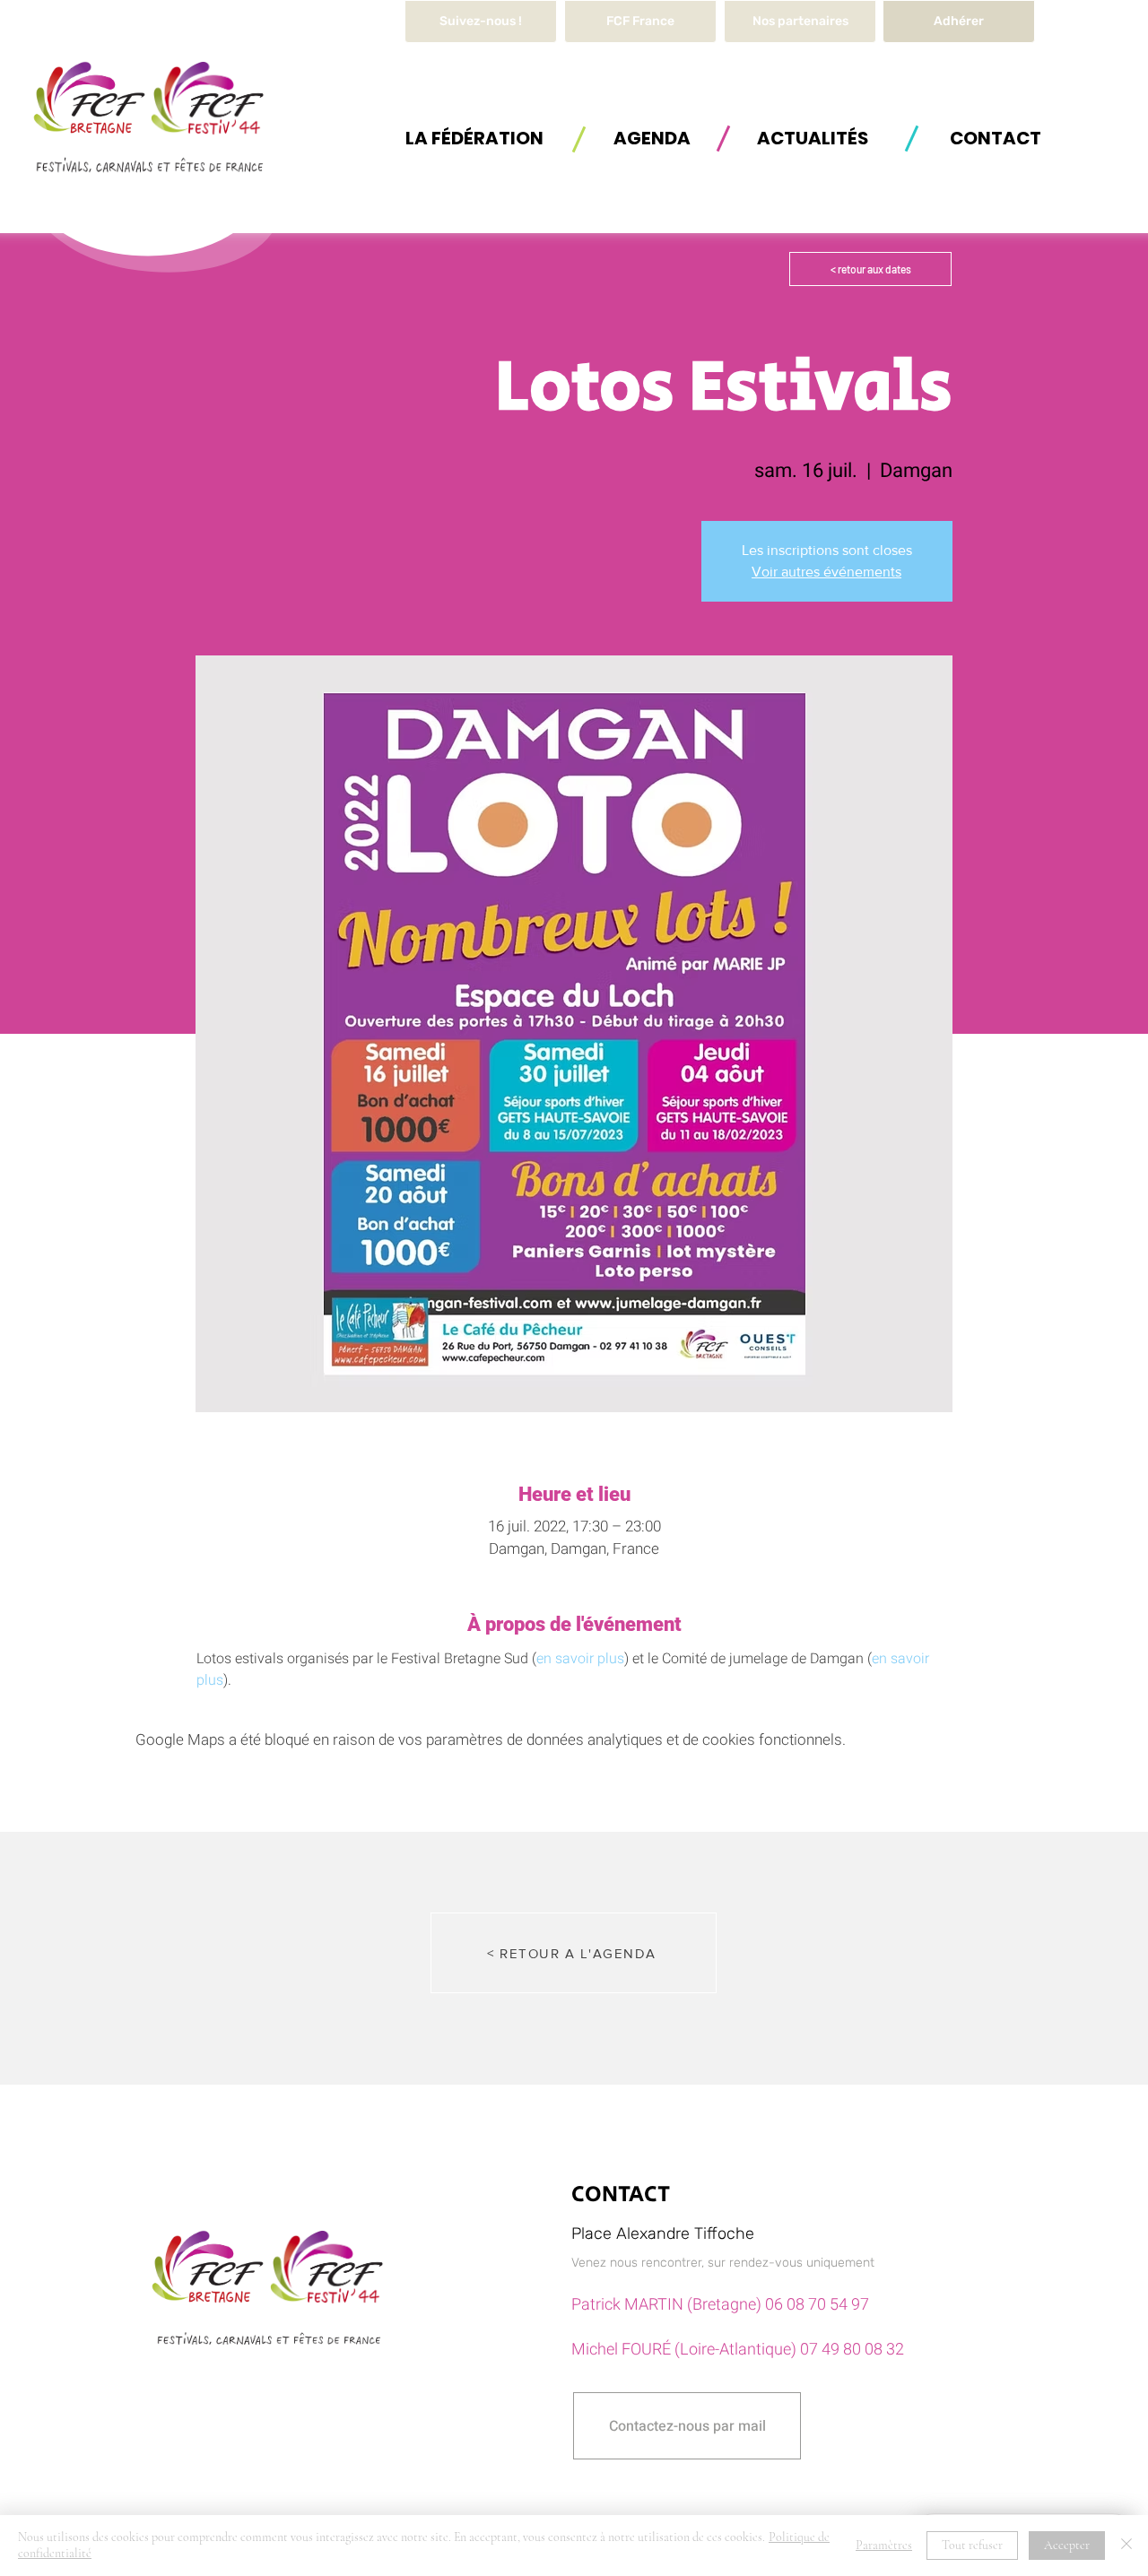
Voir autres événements (826, 572)
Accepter (1067, 2545)
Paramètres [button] (884, 2545)
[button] (474, 138)
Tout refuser (972, 2545)
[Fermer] (1126, 2546)
